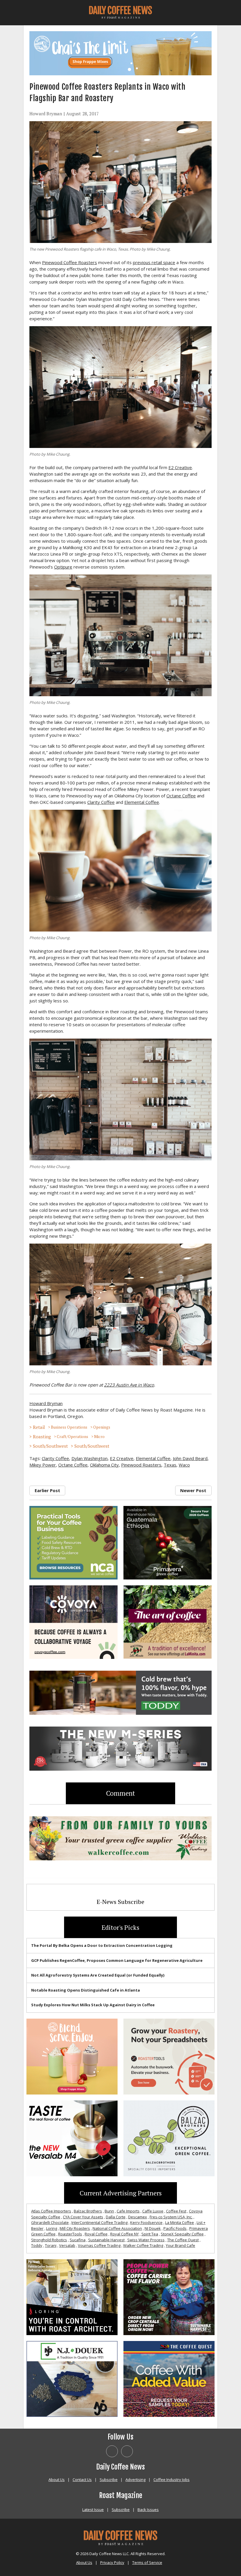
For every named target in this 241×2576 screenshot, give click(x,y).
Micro (99, 1437)
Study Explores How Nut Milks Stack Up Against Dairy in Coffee (93, 2005)
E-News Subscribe (120, 1902)
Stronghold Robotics (49, 2240)
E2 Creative (180, 467)
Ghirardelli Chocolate (50, 2222)
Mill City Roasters (75, 2228)
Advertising (135, 2480)
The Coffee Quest (183, 2240)
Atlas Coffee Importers (51, 2211)
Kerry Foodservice (146, 2222)
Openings (102, 1427)
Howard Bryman (46, 114)
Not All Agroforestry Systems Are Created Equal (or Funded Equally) (98, 1975)
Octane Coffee (181, 796)
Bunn (109, 2211)
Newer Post (193, 1490)
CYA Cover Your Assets (83, 2217)
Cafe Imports (128, 2211)
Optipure (63, 567)
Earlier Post (47, 1490)
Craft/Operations (72, 1437)
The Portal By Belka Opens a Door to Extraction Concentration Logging (102, 1945)
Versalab (67, 2245)
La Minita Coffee (180, 2222)
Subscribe (109, 2480)
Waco (184, 1465)
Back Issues (148, 2510)
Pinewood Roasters (141, 1465)
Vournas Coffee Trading (99, 2245)
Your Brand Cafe (180, 2245)
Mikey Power (43, 1465)
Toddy (37, 2245)
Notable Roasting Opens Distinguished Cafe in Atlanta (86, 1990)
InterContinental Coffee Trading (99, 2222)
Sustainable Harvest (106, 2240)
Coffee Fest (176, 2211)
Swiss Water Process (146, 2240)
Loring (52, 2228)
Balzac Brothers (88, 2211)
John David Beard (190, 1458)
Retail (39, 1427)
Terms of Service (147, 2562)
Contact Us (82, 2480)
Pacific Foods (175, 2228)
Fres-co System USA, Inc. (171, 2217)
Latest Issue (93, 2510)
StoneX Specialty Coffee (182, 2234)
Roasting (42, 1437)
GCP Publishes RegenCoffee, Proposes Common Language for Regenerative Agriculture (117, 1960)
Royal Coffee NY (124, 2234)
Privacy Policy (112, 2562)
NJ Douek (153, 2228)
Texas (170, 1465)
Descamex (138, 2217)
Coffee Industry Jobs (171, 2480)
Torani (51, 2245)
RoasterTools (70, 2234)
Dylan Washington (89, 1458)
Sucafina (78, 2240)
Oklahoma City (104, 1465)
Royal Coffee (96, 2234)
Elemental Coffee (142, 802)
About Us (57, 2480)
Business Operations (69, 1427)
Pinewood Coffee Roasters (70, 262)
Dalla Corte (116, 2217)
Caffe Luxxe (153, 2211)
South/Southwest (50, 1446)
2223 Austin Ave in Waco (129, 1385)
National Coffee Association (117, 2228)
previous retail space (154, 262)
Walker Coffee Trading (143, 2245)
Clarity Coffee (101, 802)
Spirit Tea (150, 2234)
